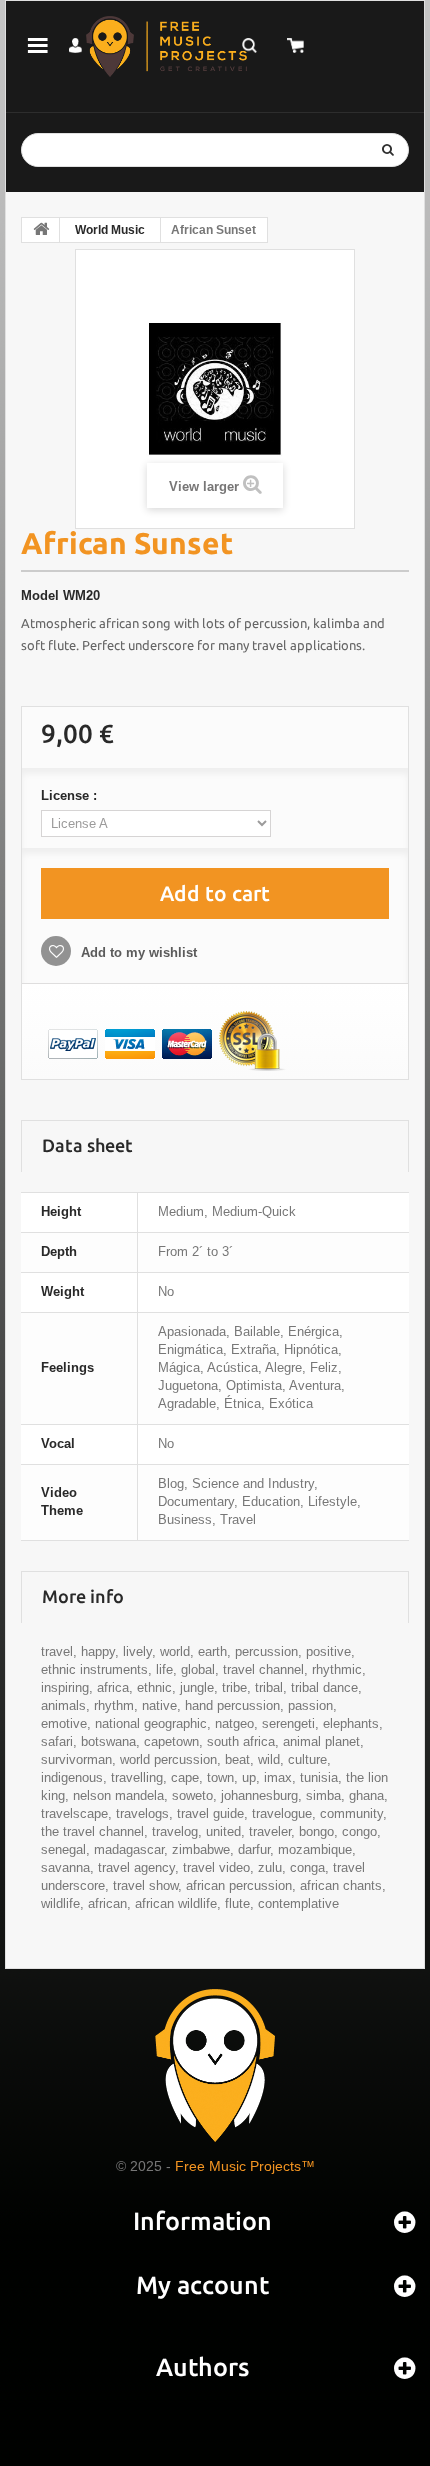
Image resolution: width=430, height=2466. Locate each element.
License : (71, 795)
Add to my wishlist (137, 952)
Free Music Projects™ (245, 2166)
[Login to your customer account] (75, 45)
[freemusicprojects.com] (167, 46)
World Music (110, 230)
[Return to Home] (41, 230)
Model (40, 595)
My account (202, 2285)
